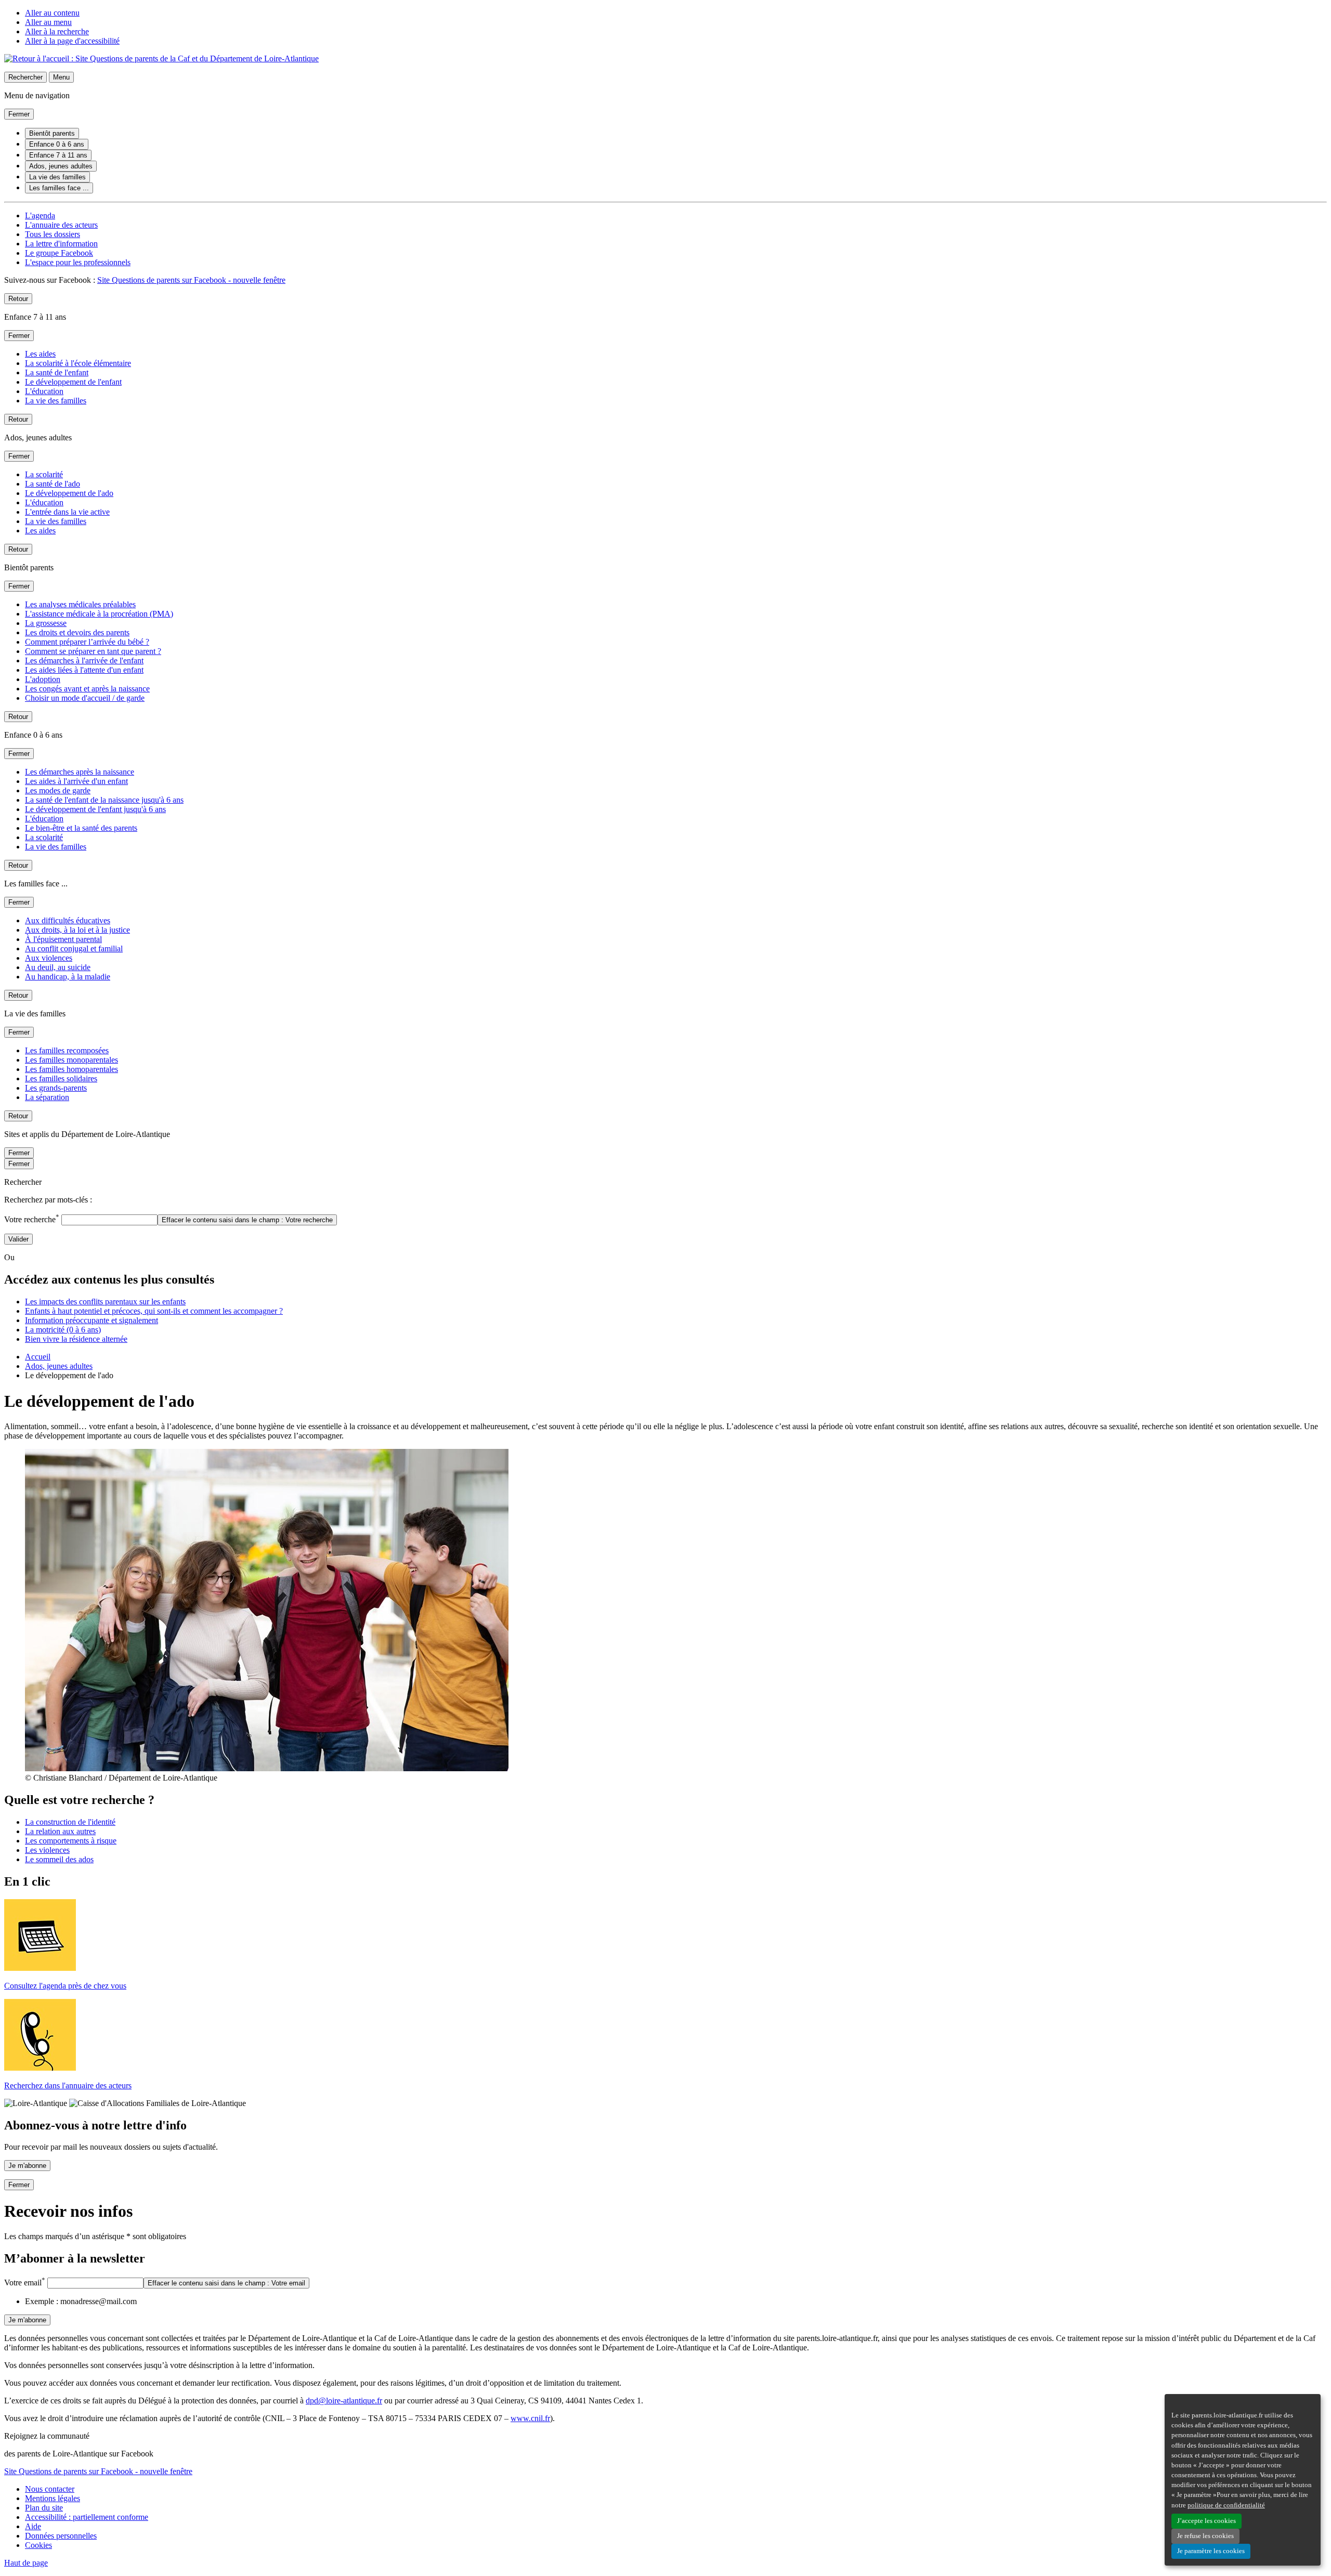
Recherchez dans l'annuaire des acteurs (68, 2085)
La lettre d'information (61, 244)
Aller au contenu (52, 13)
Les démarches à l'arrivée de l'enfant (84, 661)
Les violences (47, 1850)
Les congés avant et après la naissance (87, 689)
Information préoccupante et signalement (92, 1320)
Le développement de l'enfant (73, 382)
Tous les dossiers (53, 234)
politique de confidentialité (1226, 2505)
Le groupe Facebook (59, 253)
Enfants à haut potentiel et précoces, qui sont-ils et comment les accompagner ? (154, 1311)
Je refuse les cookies (1205, 2536)
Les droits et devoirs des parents (77, 632)
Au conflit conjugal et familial (74, 949)
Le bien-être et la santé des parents (81, 828)
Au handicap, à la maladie (68, 977)
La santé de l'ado (53, 484)
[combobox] (109, 1220)
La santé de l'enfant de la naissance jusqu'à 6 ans (104, 800)
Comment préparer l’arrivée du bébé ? (87, 642)
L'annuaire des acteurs (61, 225)
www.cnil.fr (530, 2418)
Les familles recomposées (67, 1050)
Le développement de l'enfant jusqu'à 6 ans (95, 809)
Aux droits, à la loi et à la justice (77, 930)
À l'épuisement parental (63, 939)
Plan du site (44, 2508)
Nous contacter (50, 2489)
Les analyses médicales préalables (80, 604)
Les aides (40, 354)
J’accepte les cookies (1206, 2521)
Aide (33, 2526)
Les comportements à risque (71, 1841)
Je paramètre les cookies (1211, 2551)
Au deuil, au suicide (58, 967)
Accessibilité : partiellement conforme (87, 2517)
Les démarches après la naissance (80, 772)
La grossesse (46, 623)
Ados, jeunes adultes (61, 166)
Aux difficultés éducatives (68, 920)
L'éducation (44, 391)
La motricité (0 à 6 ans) (63, 1330)
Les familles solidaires (61, 1078)
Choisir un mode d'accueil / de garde (85, 698)
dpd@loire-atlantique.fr (344, 2401)
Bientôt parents (52, 133)
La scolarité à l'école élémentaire (78, 363)
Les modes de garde (58, 790)
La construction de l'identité (70, 1822)
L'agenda (40, 215)
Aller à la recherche (57, 31)
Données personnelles (61, 2536)
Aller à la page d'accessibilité (72, 41)
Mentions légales (53, 2498)
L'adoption (43, 679)
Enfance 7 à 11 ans (58, 155)
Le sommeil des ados (59, 1859)
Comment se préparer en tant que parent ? (93, 651)
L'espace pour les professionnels (78, 262)
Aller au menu (48, 22)
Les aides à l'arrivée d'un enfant (76, 781)
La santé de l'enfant (57, 372)
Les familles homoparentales (71, 1069)
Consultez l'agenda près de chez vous (65, 1986)
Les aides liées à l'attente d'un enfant (84, 670)
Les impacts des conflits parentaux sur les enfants (105, 1302)
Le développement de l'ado (69, 493)
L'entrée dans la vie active (67, 512)
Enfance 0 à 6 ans (57, 144)
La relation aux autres (60, 1831)
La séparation (47, 1097)
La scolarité (44, 474)
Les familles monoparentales (71, 1060)
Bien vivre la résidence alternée (76, 1339)
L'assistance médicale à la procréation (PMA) (99, 614)
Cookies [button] (38, 2545)
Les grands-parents (56, 1088)
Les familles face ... (59, 188)
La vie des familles (57, 177)
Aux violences (49, 958)
